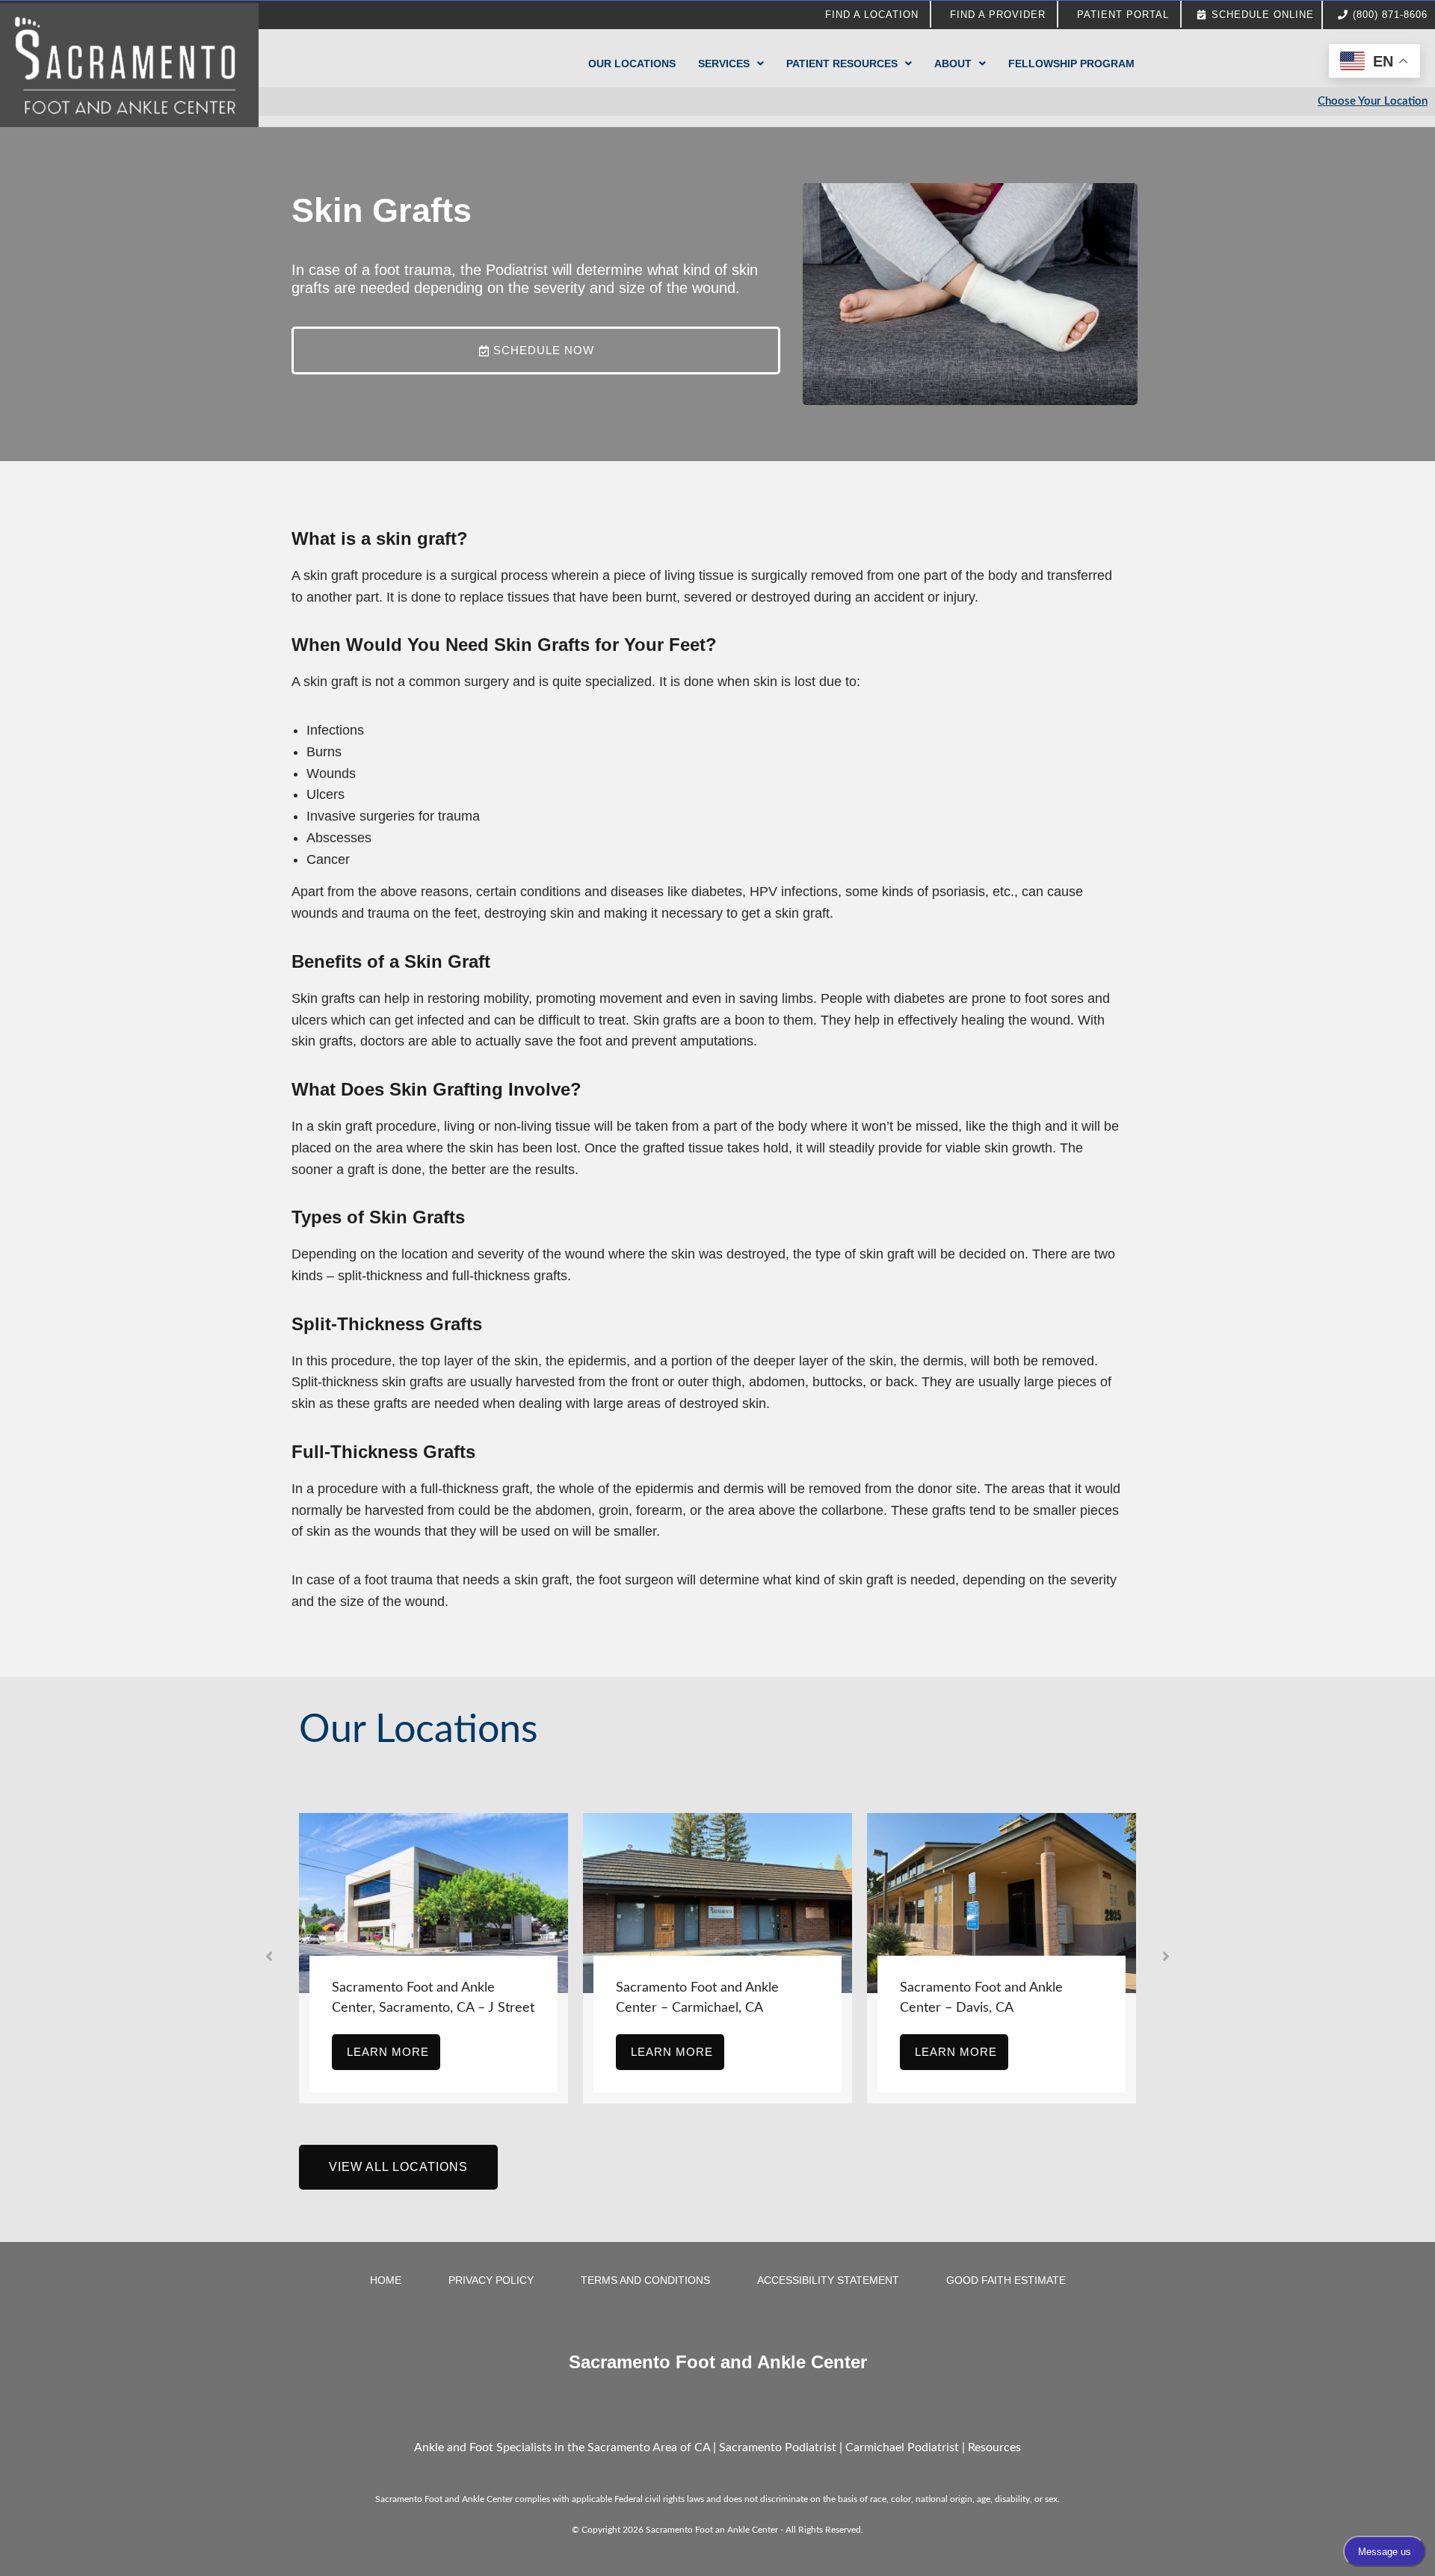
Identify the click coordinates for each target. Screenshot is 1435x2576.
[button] (269, 1956)
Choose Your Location (1373, 101)
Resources (994, 2447)
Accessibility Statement (828, 2280)
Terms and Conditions (645, 2280)
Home (386, 2280)
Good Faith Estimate (1006, 2280)
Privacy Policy (491, 2280)
